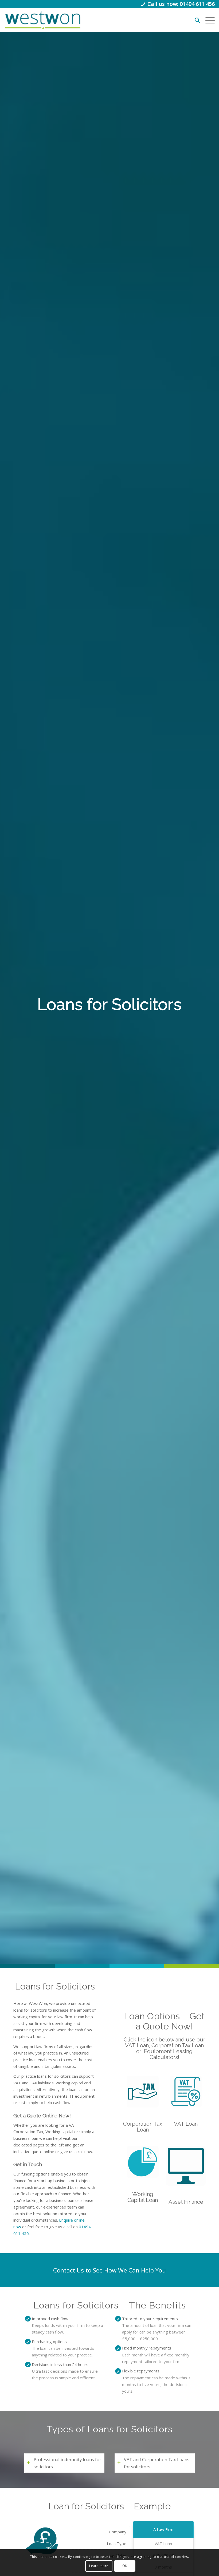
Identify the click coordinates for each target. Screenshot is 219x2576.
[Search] (195, 20)
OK (125, 2566)
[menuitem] (195, 20)
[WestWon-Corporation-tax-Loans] (143, 2092)
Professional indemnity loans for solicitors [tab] (67, 2463)
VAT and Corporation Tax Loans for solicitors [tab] (157, 2463)
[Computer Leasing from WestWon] (186, 2166)
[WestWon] (43, 20)
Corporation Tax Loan (143, 2127)
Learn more (99, 2566)
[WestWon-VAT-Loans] (186, 2092)
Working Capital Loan (143, 2197)
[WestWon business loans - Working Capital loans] (143, 2162)
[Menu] (207, 20)
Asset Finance (186, 2202)
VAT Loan (186, 2124)
